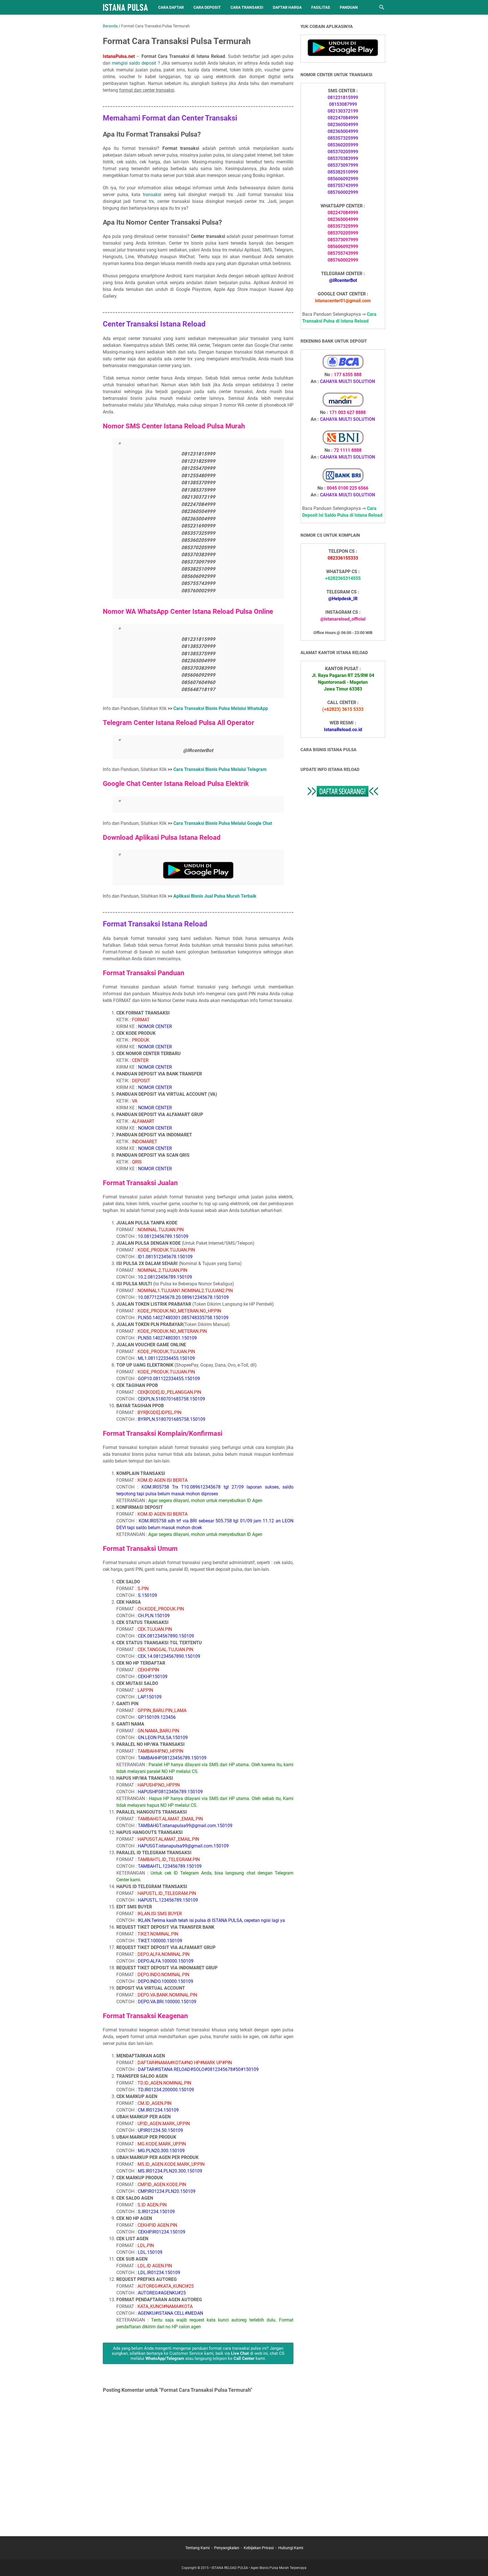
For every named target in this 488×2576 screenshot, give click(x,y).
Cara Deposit (207, 7)
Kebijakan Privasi (259, 2548)
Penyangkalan (227, 2548)
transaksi (152, 195)
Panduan (349, 7)
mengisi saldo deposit (134, 63)
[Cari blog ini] (382, 7)
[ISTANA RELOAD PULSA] (125, 7)
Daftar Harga (287, 7)
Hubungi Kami (291, 2548)
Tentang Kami (197, 2548)
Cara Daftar (171, 7)
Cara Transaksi (247, 7)
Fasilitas (321, 7)
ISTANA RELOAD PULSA (230, 2568)
